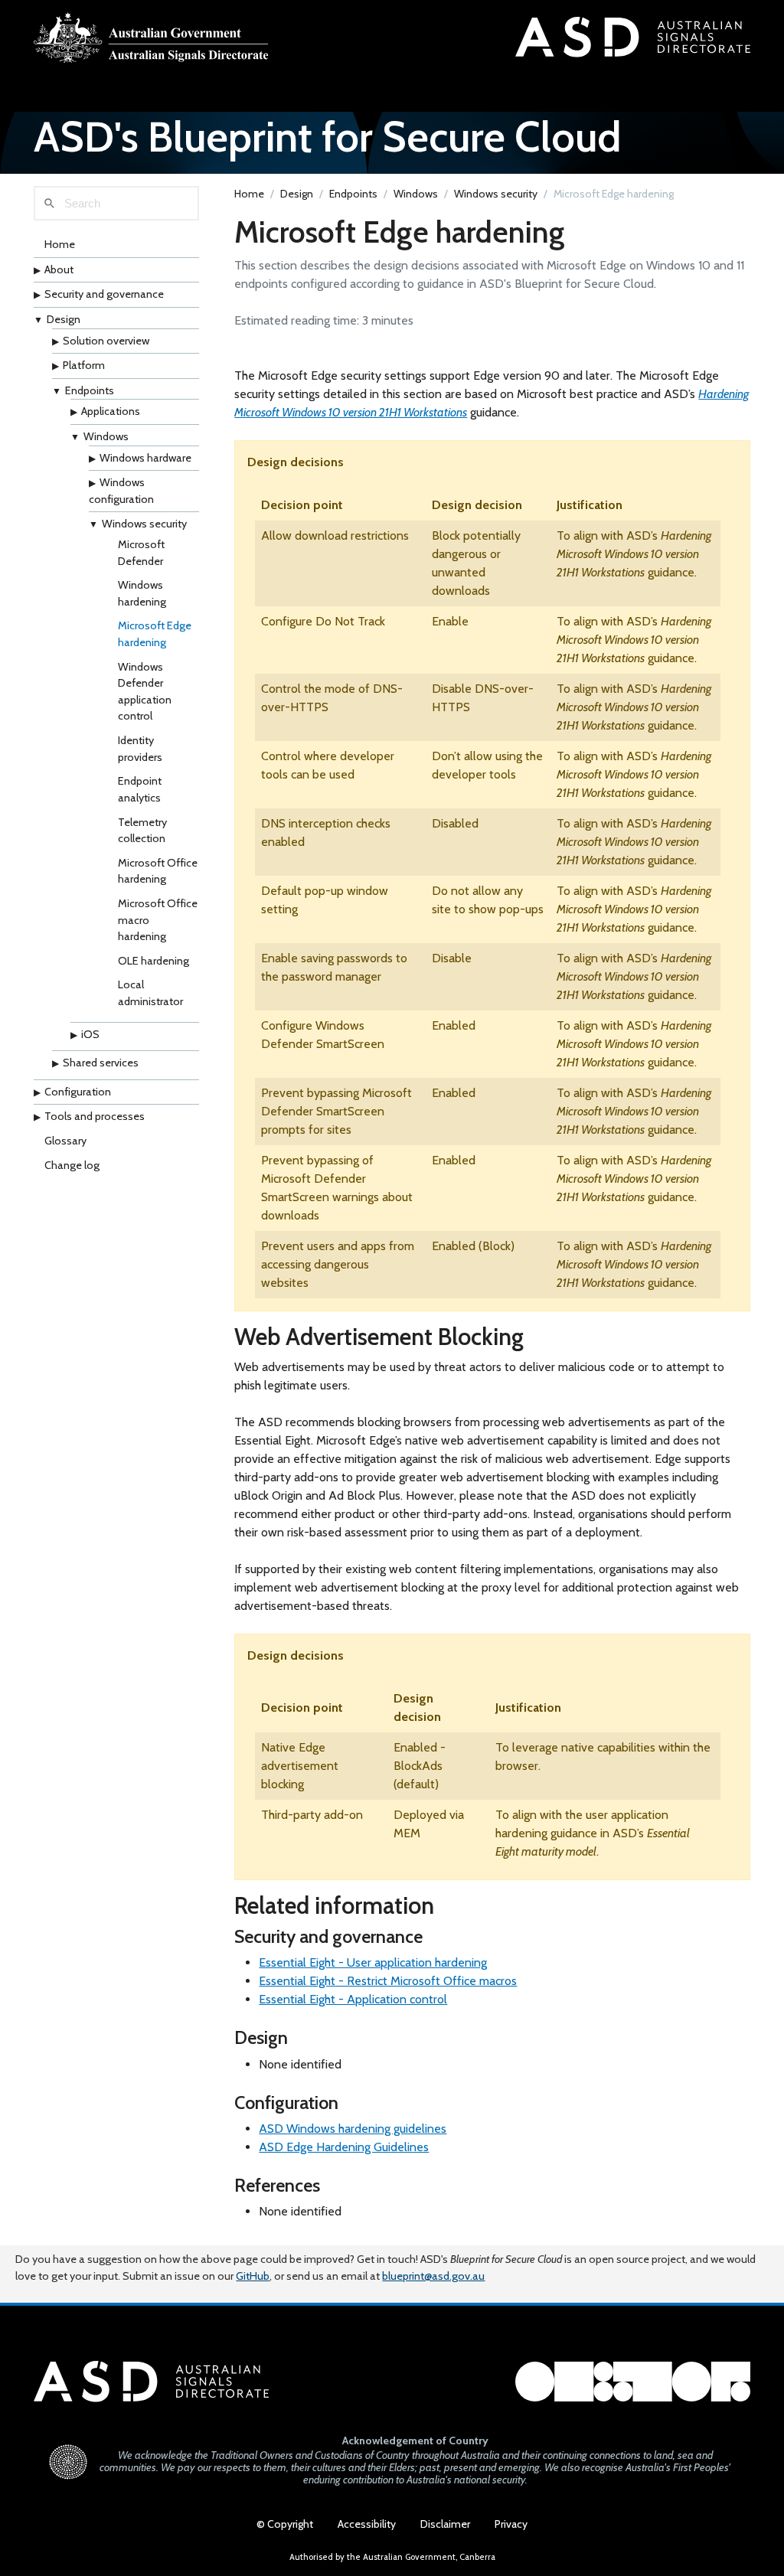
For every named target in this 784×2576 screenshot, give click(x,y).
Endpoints (90, 390)
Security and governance (104, 294)
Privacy (511, 2524)
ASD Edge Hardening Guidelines (344, 2147)
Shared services (101, 1063)
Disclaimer (445, 2524)
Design (64, 319)
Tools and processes (95, 1116)
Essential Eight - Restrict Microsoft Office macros (388, 1981)
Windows (106, 436)
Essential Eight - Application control (353, 1999)
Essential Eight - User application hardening (373, 1962)
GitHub (253, 2276)
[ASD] (151, 38)
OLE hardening (154, 961)
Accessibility (367, 2524)
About (59, 269)
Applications (111, 411)
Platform (84, 365)
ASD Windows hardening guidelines (353, 2129)
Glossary (65, 1141)
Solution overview (106, 341)
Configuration (78, 1092)
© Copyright (285, 2524)
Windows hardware (145, 458)
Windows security (144, 524)
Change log (72, 1165)
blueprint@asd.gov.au (433, 2276)
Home (60, 244)
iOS (90, 1034)
